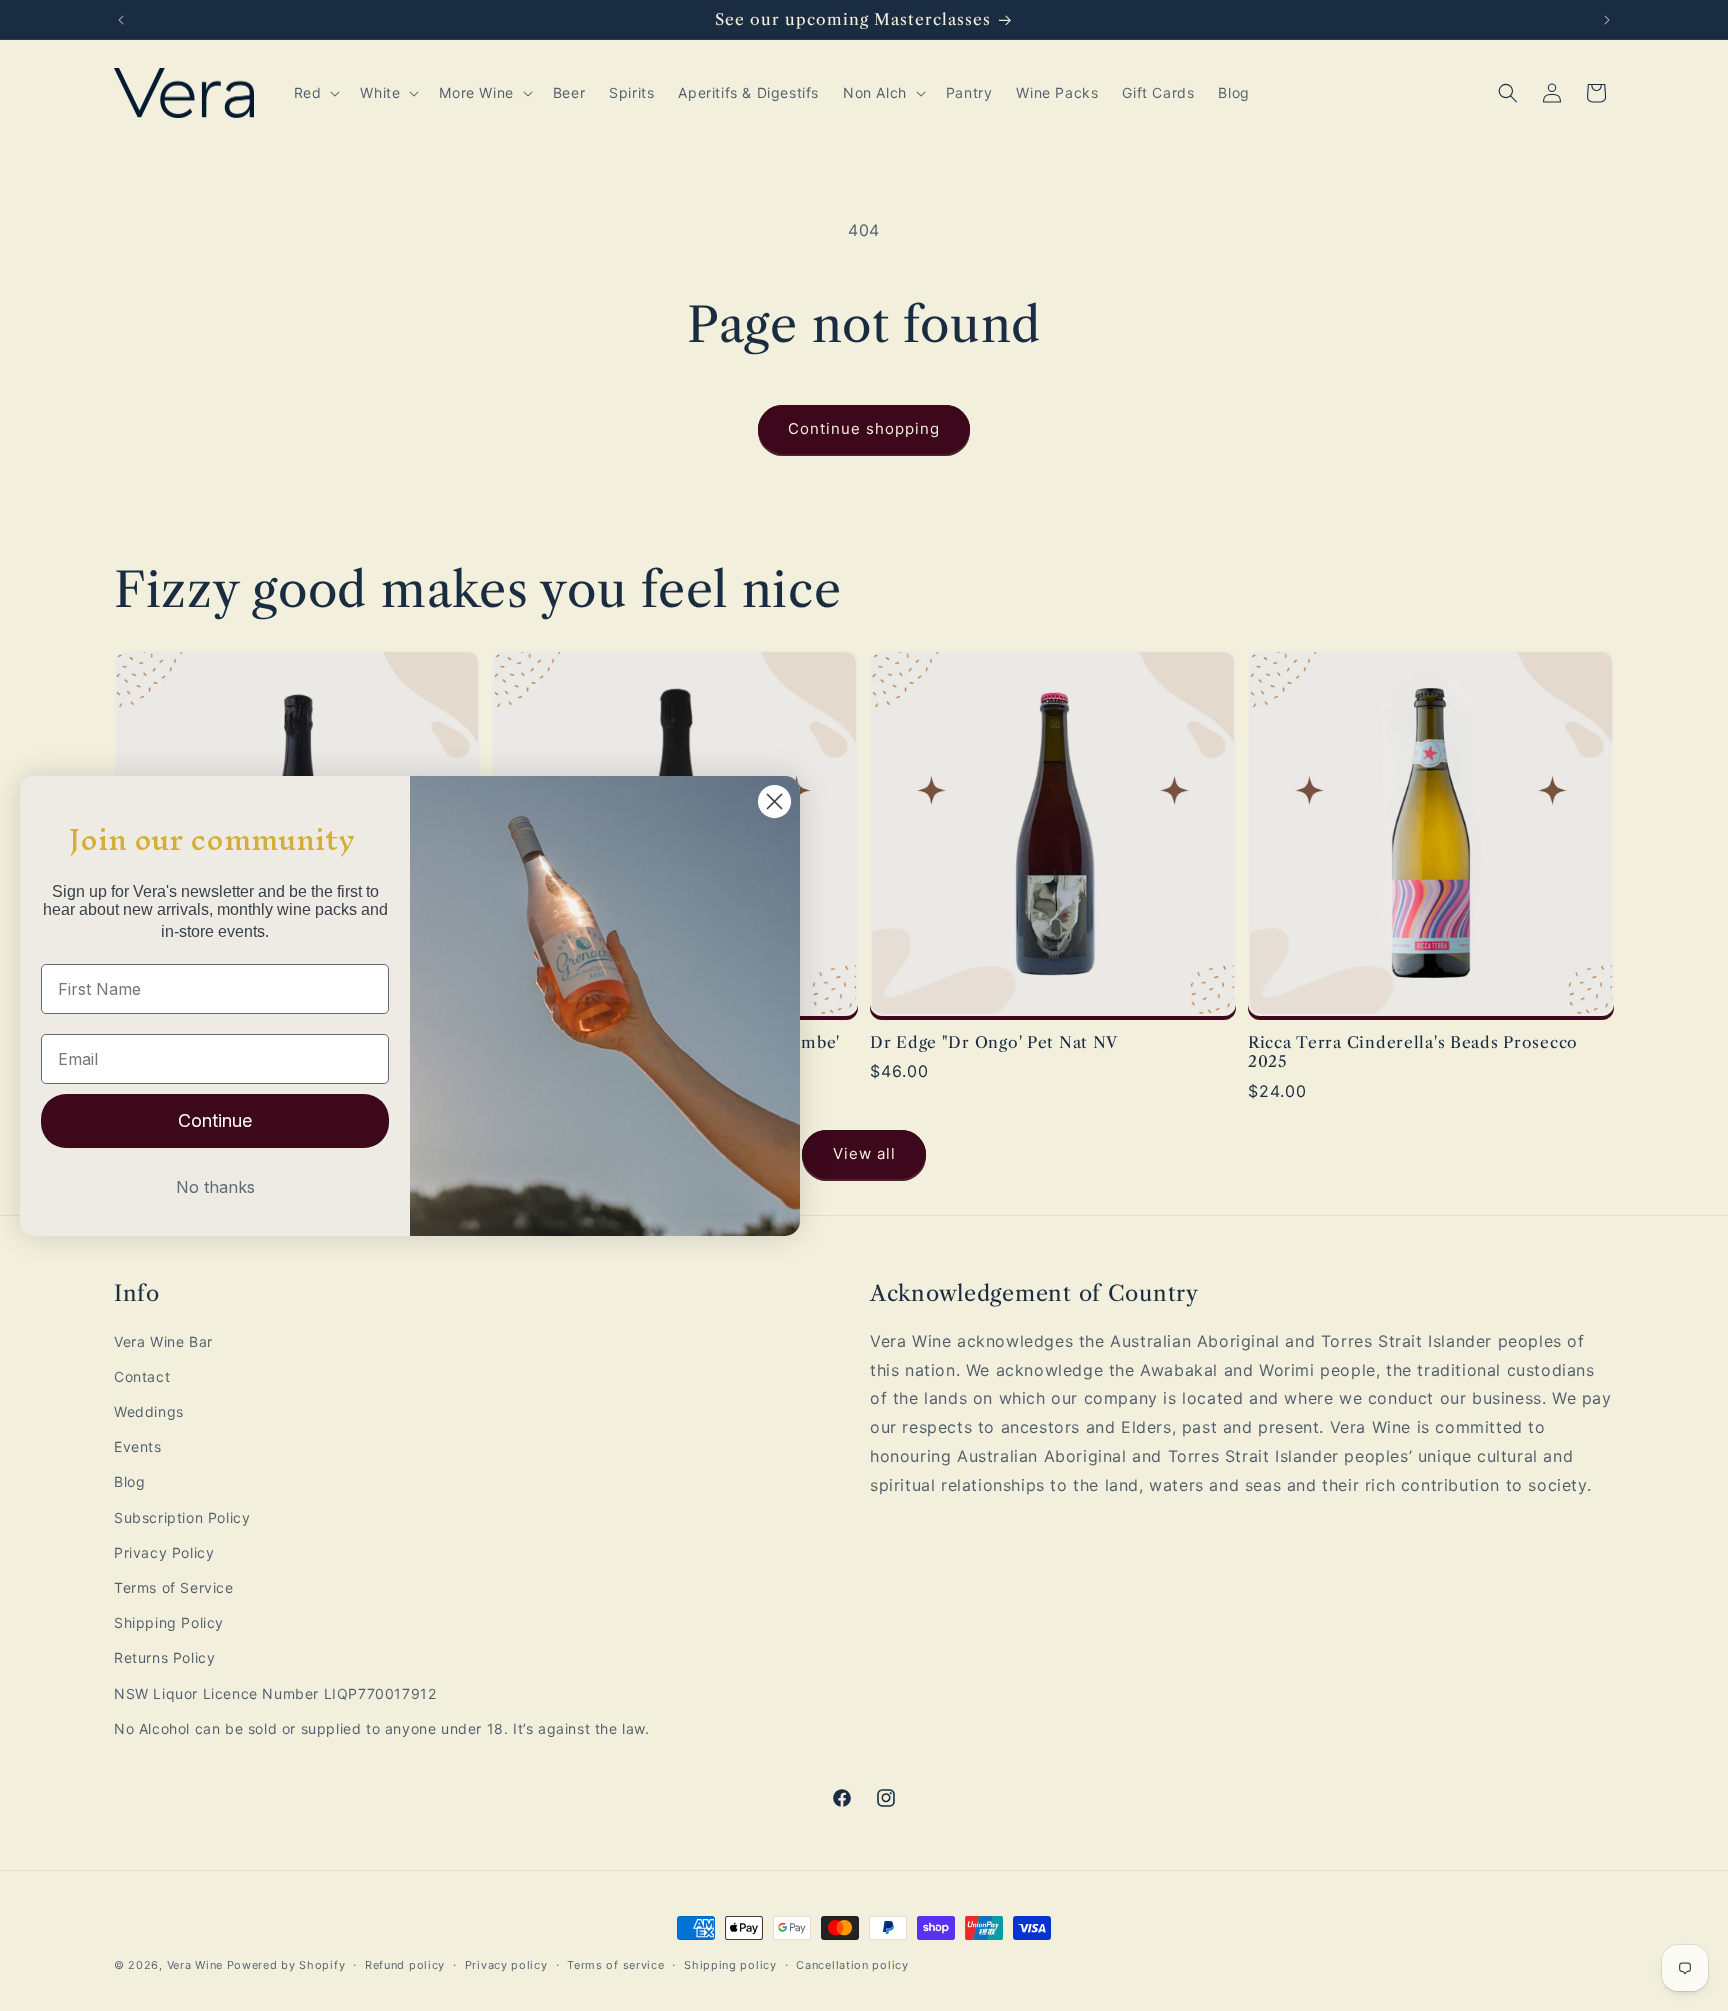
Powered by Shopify (286, 1965)
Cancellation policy (852, 1965)
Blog (129, 1481)
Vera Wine (195, 1965)
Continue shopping (864, 428)
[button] (315, 93)
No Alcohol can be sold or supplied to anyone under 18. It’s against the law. (382, 1728)
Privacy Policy (164, 1552)
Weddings (149, 1411)
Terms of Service (174, 1587)
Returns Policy (164, 1657)
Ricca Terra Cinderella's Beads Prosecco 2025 (1413, 1052)
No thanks (215, 1187)
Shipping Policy (169, 1622)
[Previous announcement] (121, 20)
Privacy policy (506, 1965)
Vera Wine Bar (163, 1341)
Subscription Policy (182, 1517)
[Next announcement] (1607, 20)
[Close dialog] (774, 801)
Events (138, 1446)
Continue (215, 1120)
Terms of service (615, 1965)
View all (864, 1153)
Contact (142, 1376)
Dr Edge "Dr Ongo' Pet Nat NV (994, 1042)
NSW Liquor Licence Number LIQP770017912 (275, 1693)
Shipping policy (730, 1965)
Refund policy (405, 1965)
